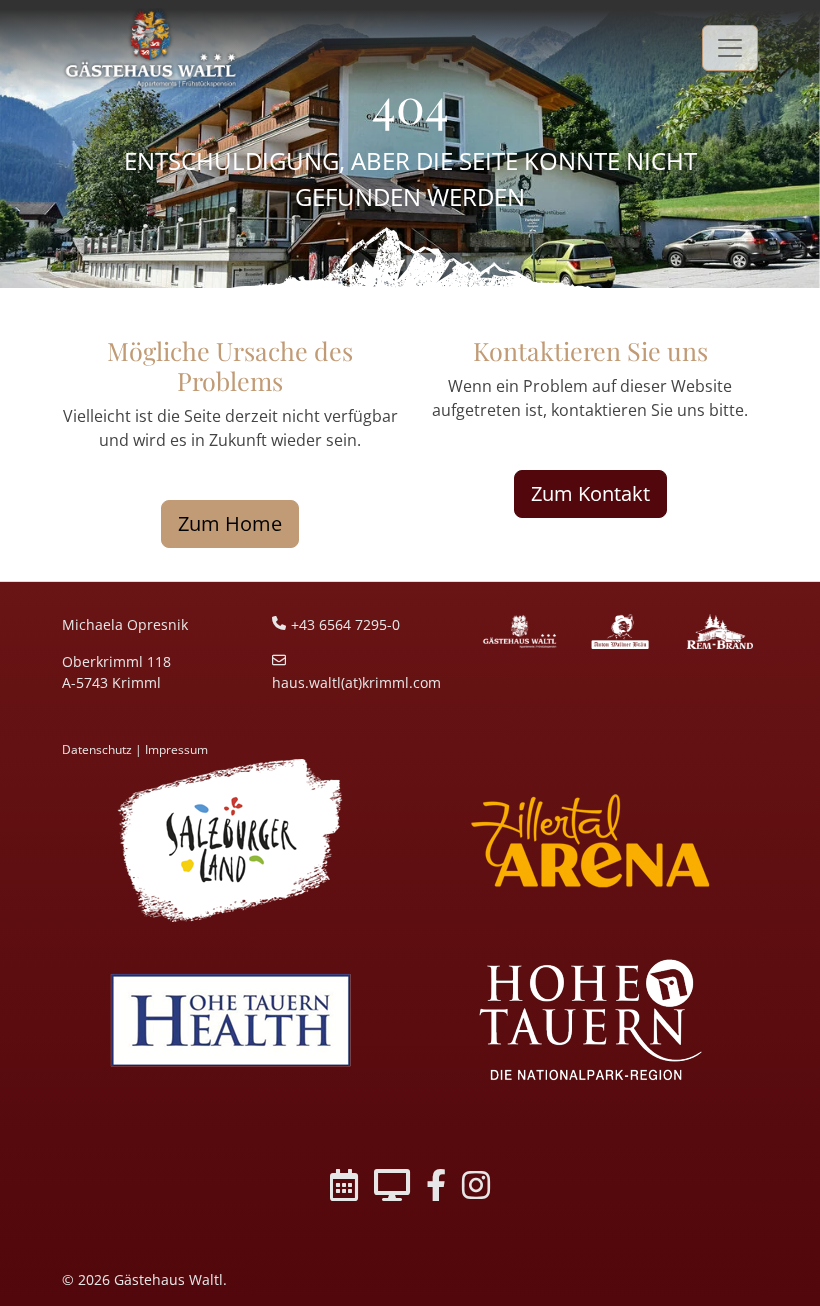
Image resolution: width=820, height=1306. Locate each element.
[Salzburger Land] (230, 840)
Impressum (176, 749)
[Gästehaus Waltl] (520, 632)
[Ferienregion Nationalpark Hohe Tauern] (590, 1019)
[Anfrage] (392, 1188)
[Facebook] (436, 1188)
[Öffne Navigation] (730, 47)
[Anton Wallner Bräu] (620, 632)
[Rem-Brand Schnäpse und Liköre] (720, 632)
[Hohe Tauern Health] (230, 1019)
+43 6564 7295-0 (345, 624)
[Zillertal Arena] (590, 840)
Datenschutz (97, 749)
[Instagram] (476, 1188)
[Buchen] (344, 1188)
